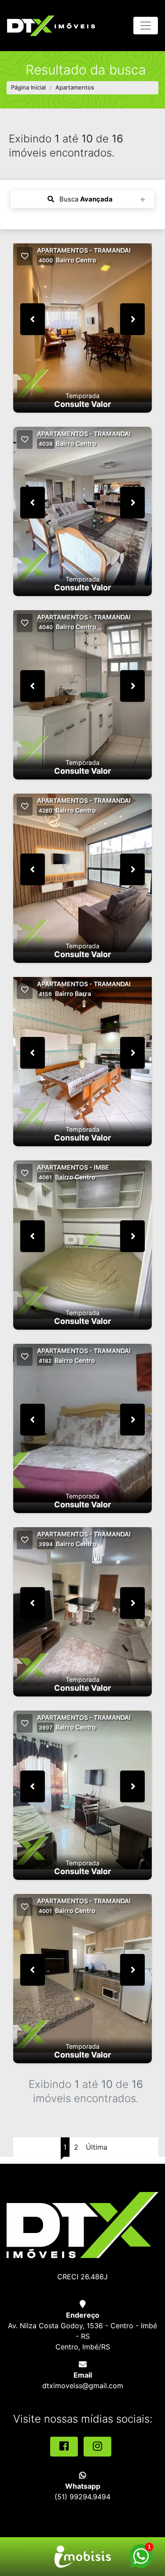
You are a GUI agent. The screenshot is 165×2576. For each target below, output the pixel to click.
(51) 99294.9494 (82, 2497)
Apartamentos (75, 87)
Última (97, 2147)
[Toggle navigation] (146, 26)
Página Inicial (28, 87)
